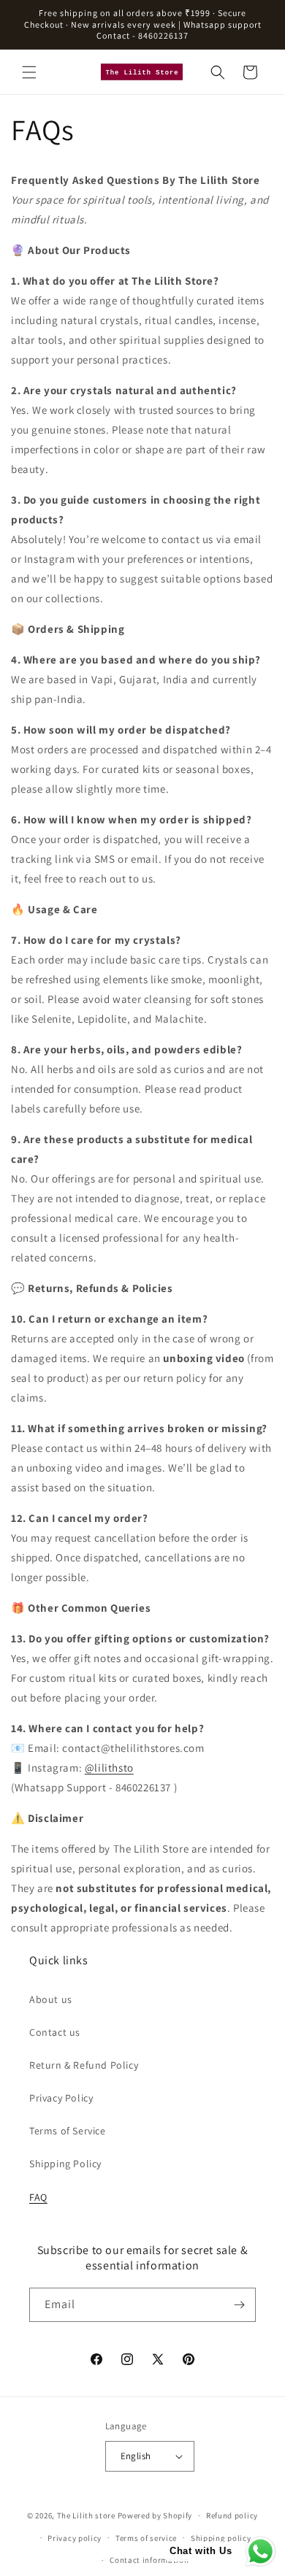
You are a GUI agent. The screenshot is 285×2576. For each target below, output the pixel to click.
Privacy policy (75, 2538)
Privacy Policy (61, 2098)
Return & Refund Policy (84, 2065)
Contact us (55, 2032)
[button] (29, 72)
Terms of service (146, 2538)
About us (51, 1999)
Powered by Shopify (155, 2515)
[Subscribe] (239, 2305)
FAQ (38, 2197)
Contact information (149, 2560)
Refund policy (232, 2515)
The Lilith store (86, 2515)
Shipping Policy (65, 2164)
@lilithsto (109, 1768)
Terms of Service (68, 2131)
